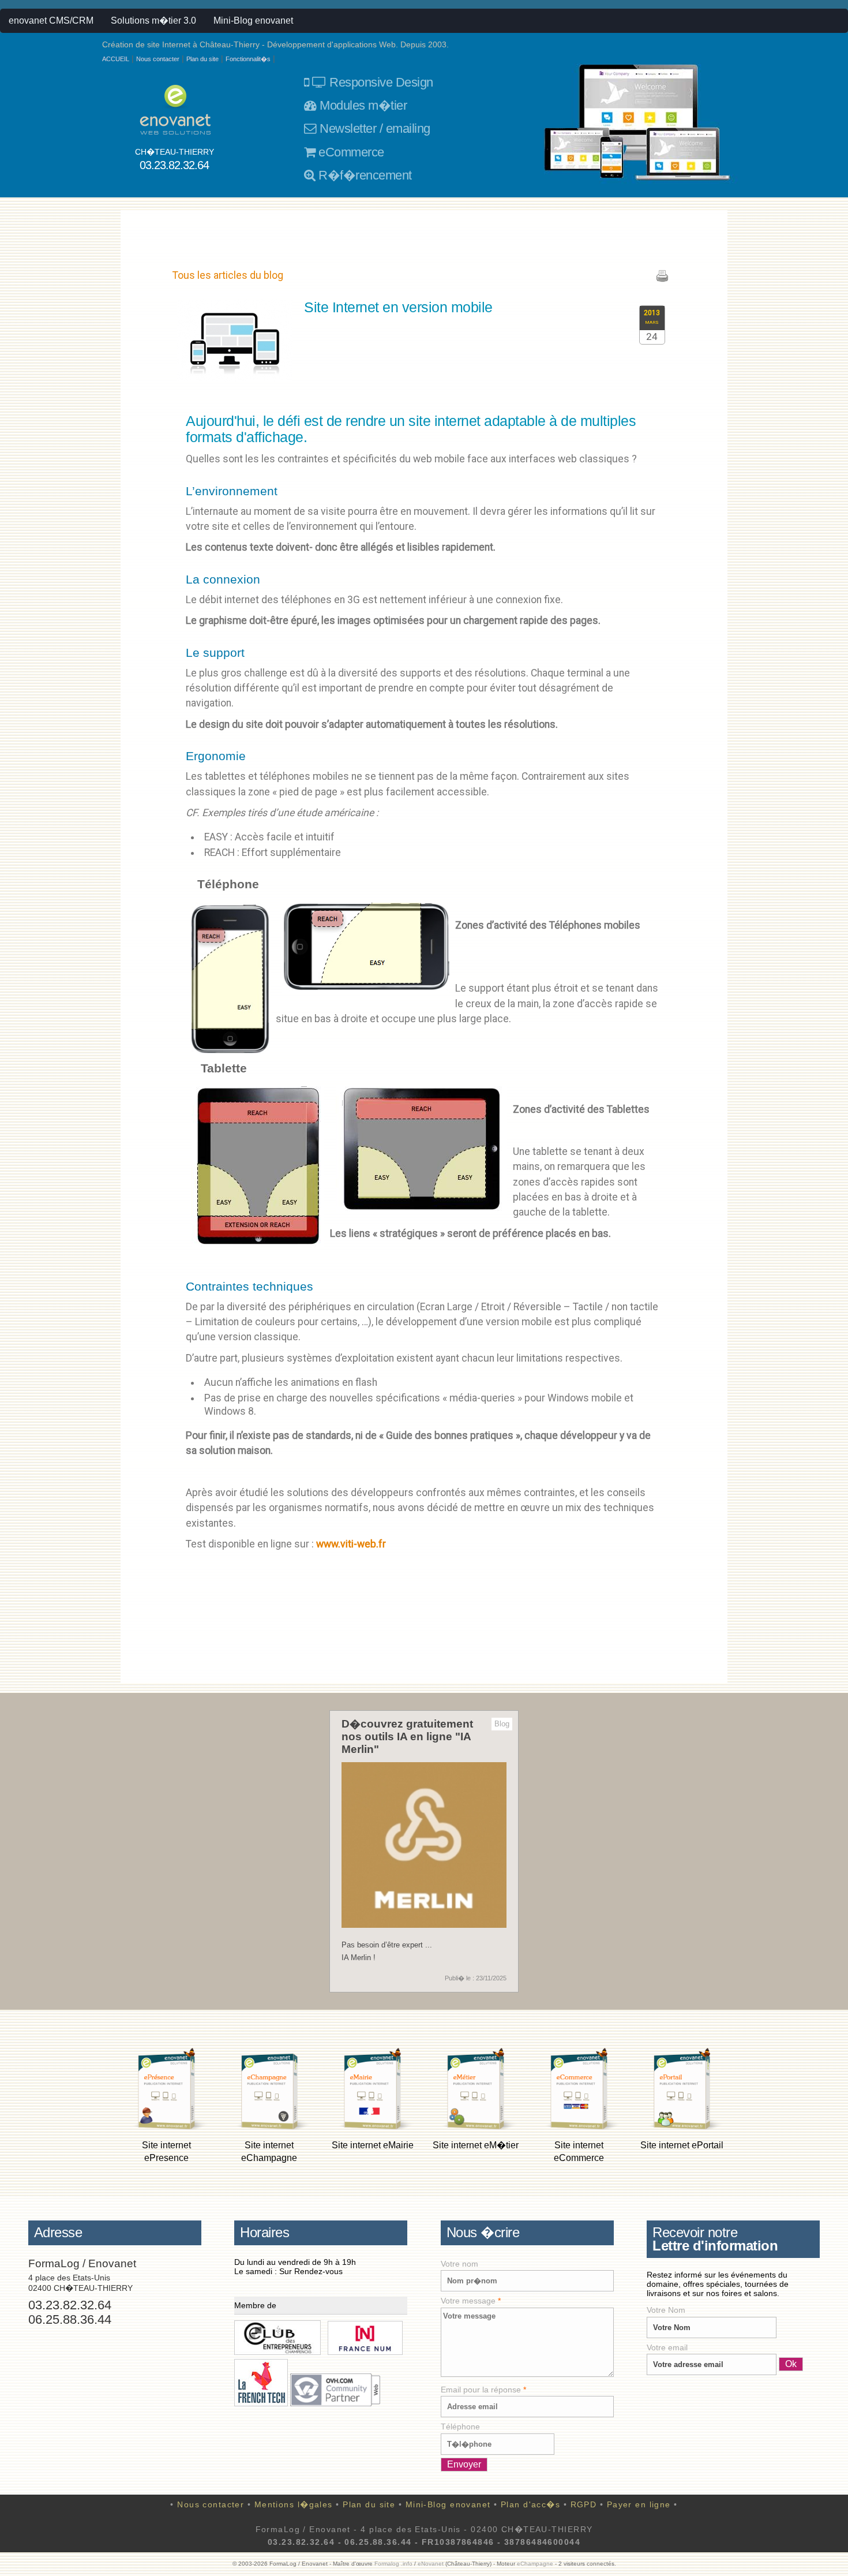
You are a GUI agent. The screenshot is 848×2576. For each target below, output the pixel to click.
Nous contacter (158, 59)
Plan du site (202, 59)
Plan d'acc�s (530, 2504)
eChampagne (535, 2564)
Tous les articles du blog (228, 275)
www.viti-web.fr (351, 1544)
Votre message (471, 2301)
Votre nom (459, 2264)
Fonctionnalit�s (248, 59)
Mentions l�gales (294, 2504)
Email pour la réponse (483, 2390)
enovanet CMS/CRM (51, 20)
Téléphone (460, 2427)
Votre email (667, 2347)
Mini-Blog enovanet (253, 20)
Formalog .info (393, 2564)
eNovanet (431, 2564)
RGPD (584, 2504)
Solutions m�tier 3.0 (153, 20)
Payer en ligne (639, 2504)
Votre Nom (666, 2310)
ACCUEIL (116, 59)
